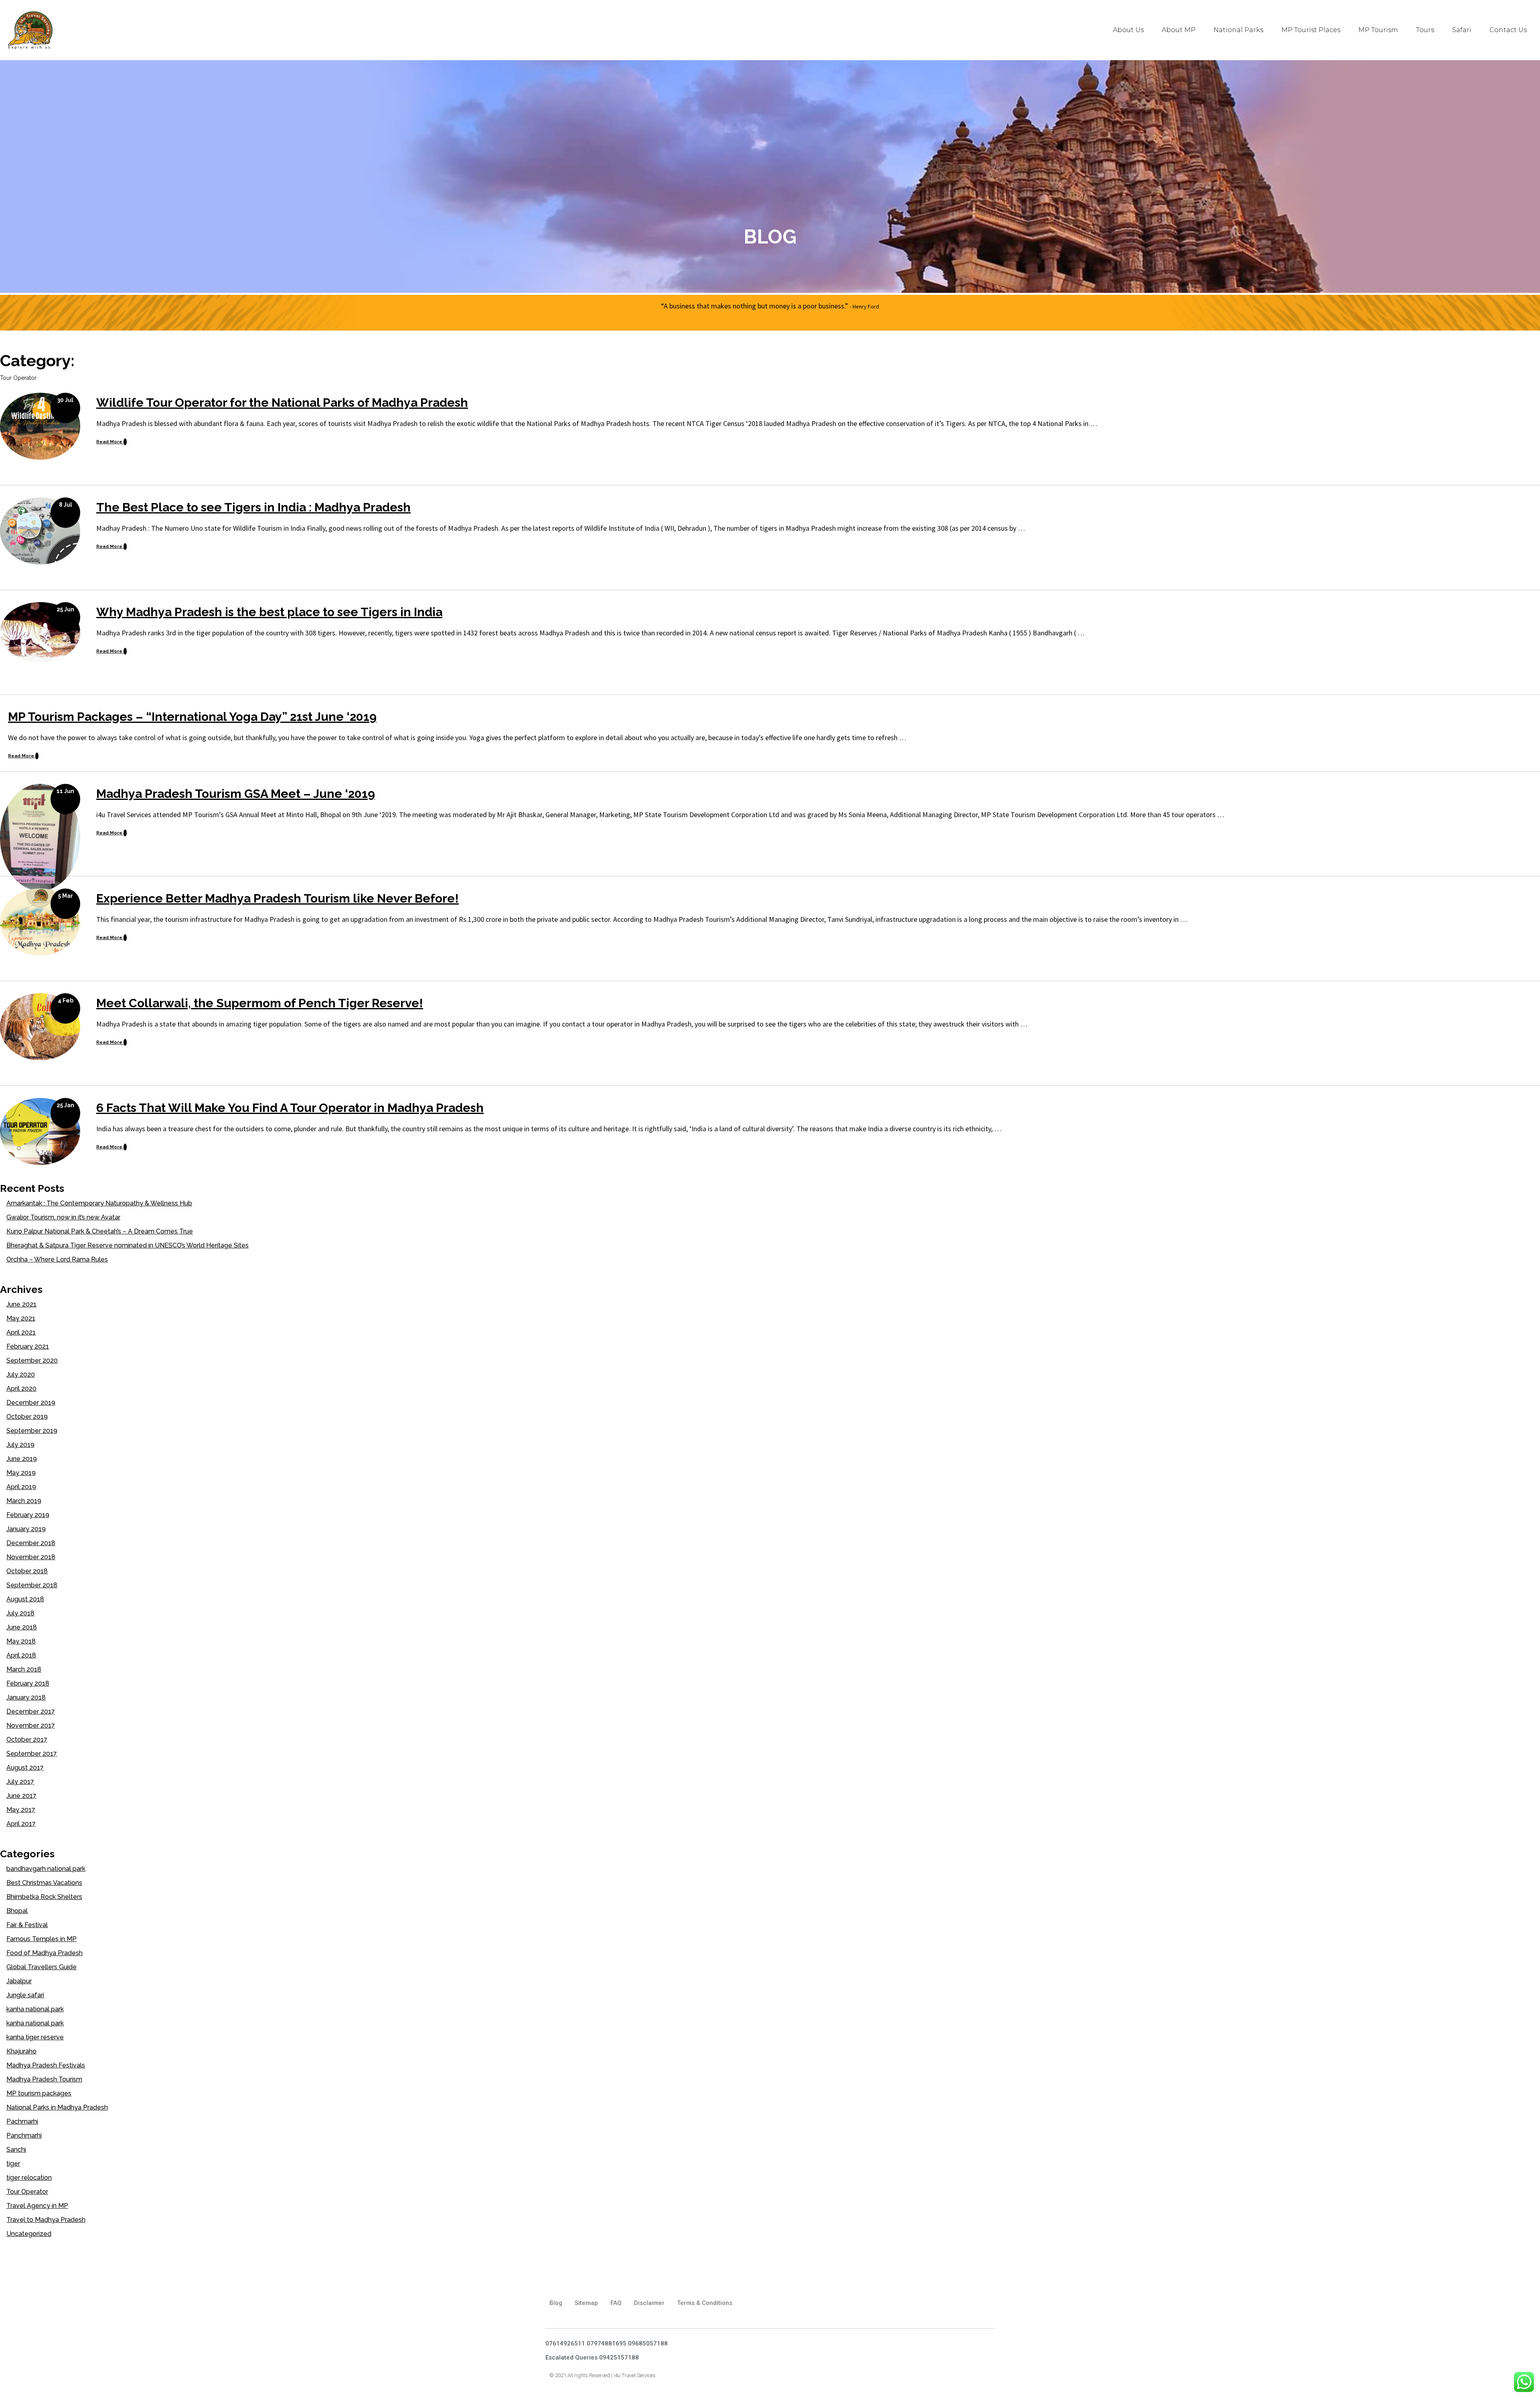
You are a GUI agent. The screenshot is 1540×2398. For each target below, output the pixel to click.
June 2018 (22, 1627)
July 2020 (21, 1374)
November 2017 (31, 1725)
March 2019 (24, 1501)
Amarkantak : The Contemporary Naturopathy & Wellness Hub (99, 1203)
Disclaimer (649, 2303)
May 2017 (21, 1810)
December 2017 (31, 1711)
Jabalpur (19, 1981)
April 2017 (21, 1824)
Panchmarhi (24, 2135)
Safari (1462, 30)
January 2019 (26, 1529)
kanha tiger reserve (35, 2037)
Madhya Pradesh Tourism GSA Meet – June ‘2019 (236, 794)
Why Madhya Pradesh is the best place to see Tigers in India (269, 612)
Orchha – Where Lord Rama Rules (57, 1259)
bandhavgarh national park (46, 1869)
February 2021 (28, 1346)
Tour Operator (27, 2192)
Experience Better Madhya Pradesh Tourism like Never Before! (278, 898)
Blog (556, 2303)
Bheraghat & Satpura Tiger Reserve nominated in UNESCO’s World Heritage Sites (128, 1245)
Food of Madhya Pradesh (45, 1953)
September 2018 (32, 1585)
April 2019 (21, 1487)
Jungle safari (25, 1995)
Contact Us (1508, 30)
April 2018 (21, 1655)
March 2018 (24, 1669)
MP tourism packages (39, 2093)
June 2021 (21, 1304)
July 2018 (20, 1613)
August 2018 (25, 1599)
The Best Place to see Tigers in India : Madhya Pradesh (253, 507)
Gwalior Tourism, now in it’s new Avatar (63, 1217)
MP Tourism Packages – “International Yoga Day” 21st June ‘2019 (192, 717)
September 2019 (32, 1431)
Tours (1425, 30)
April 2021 (21, 1332)
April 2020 (21, 1389)
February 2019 (28, 1515)
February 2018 (28, 1683)
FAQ (616, 2303)
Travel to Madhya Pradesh (46, 2220)
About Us (1128, 30)
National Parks (1238, 30)
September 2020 (32, 1360)
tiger (13, 2164)
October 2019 (27, 1417)
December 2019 (31, 1403)
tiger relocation (29, 2178)
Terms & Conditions (705, 2303)
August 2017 (25, 1768)
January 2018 (26, 1697)
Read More (110, 442)
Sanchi (16, 2149)
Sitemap (586, 2303)
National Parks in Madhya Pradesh (57, 2107)
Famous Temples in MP (42, 1939)
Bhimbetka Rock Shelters (44, 1897)
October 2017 (27, 1740)
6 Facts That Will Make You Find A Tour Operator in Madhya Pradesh (290, 1108)
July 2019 (20, 1445)
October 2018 (27, 1571)
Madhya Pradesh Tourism (44, 2079)
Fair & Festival (27, 1925)
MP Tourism (1378, 30)
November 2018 (31, 1557)
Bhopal (17, 1911)
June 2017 (21, 1796)
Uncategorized (29, 2234)
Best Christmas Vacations (44, 1883)
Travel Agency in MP (37, 2206)
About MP (1179, 30)
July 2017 (20, 1782)
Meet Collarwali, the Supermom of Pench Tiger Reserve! (260, 1003)
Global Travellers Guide (42, 1967)
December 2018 (31, 1543)
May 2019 (21, 1473)
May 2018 (21, 1641)
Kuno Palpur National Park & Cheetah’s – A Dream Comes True (100, 1231)
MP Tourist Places (1311, 30)
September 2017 (32, 1754)
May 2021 (21, 1318)
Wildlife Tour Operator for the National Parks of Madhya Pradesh (282, 403)
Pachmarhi (22, 2121)
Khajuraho (21, 2051)
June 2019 (22, 1459)
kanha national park (35, 2009)
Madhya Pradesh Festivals (46, 2065)
